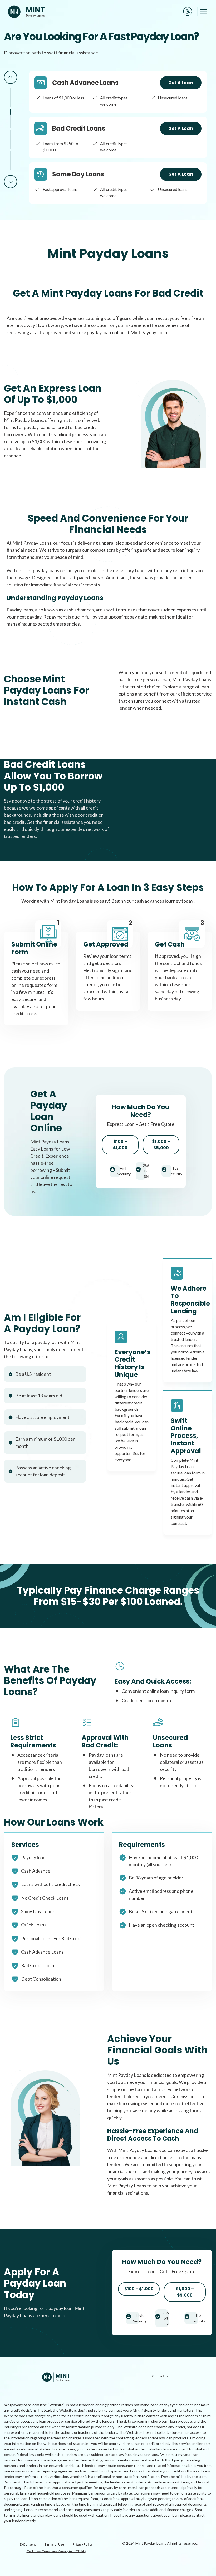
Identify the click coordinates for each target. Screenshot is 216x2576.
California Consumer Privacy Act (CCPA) (56, 2551)
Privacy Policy (82, 2544)
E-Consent (28, 2544)
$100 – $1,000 (120, 1145)
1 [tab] (11, 98)
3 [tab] (11, 140)
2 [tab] (11, 119)
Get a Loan (181, 83)
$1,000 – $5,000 (161, 1145)
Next (11, 182)
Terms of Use (54, 2544)
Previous (11, 77)
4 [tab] (11, 161)
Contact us (160, 2376)
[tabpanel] (118, 92)
